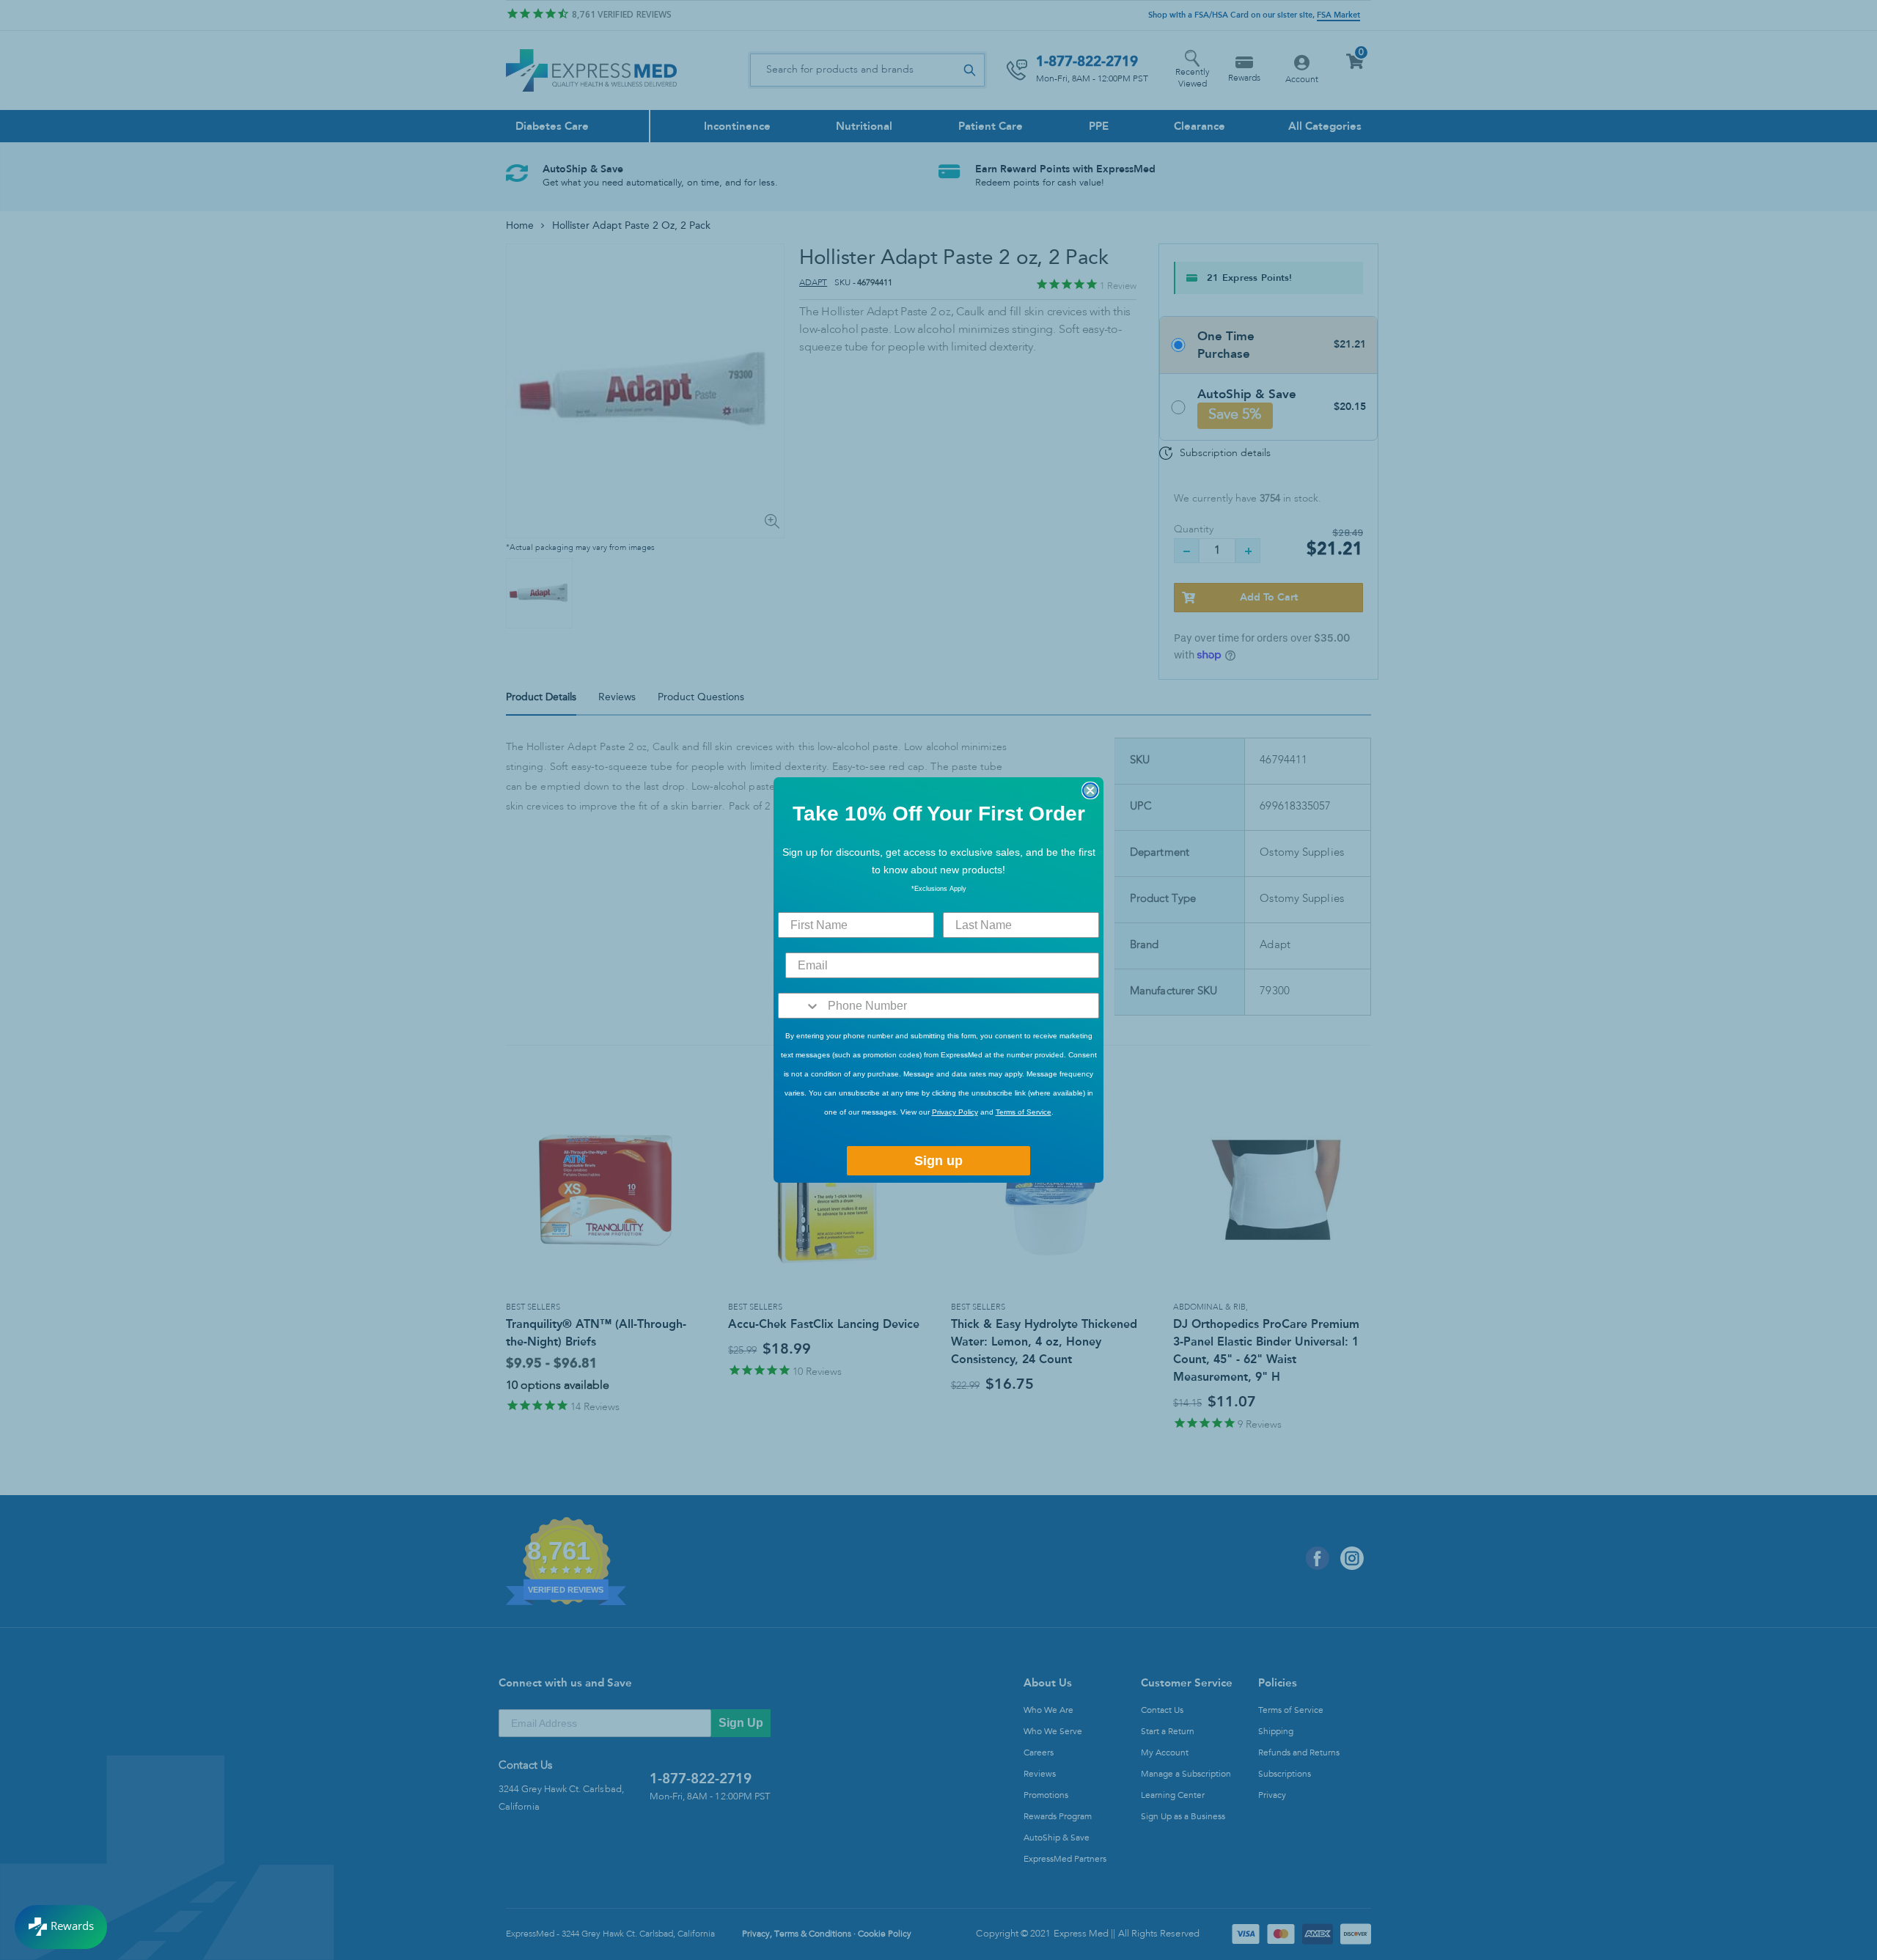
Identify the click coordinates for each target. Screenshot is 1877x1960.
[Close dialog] (1090, 790)
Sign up (938, 1161)
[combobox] (800, 1006)
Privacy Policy (955, 1112)
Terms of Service (1024, 1112)
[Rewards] (61, 1927)
